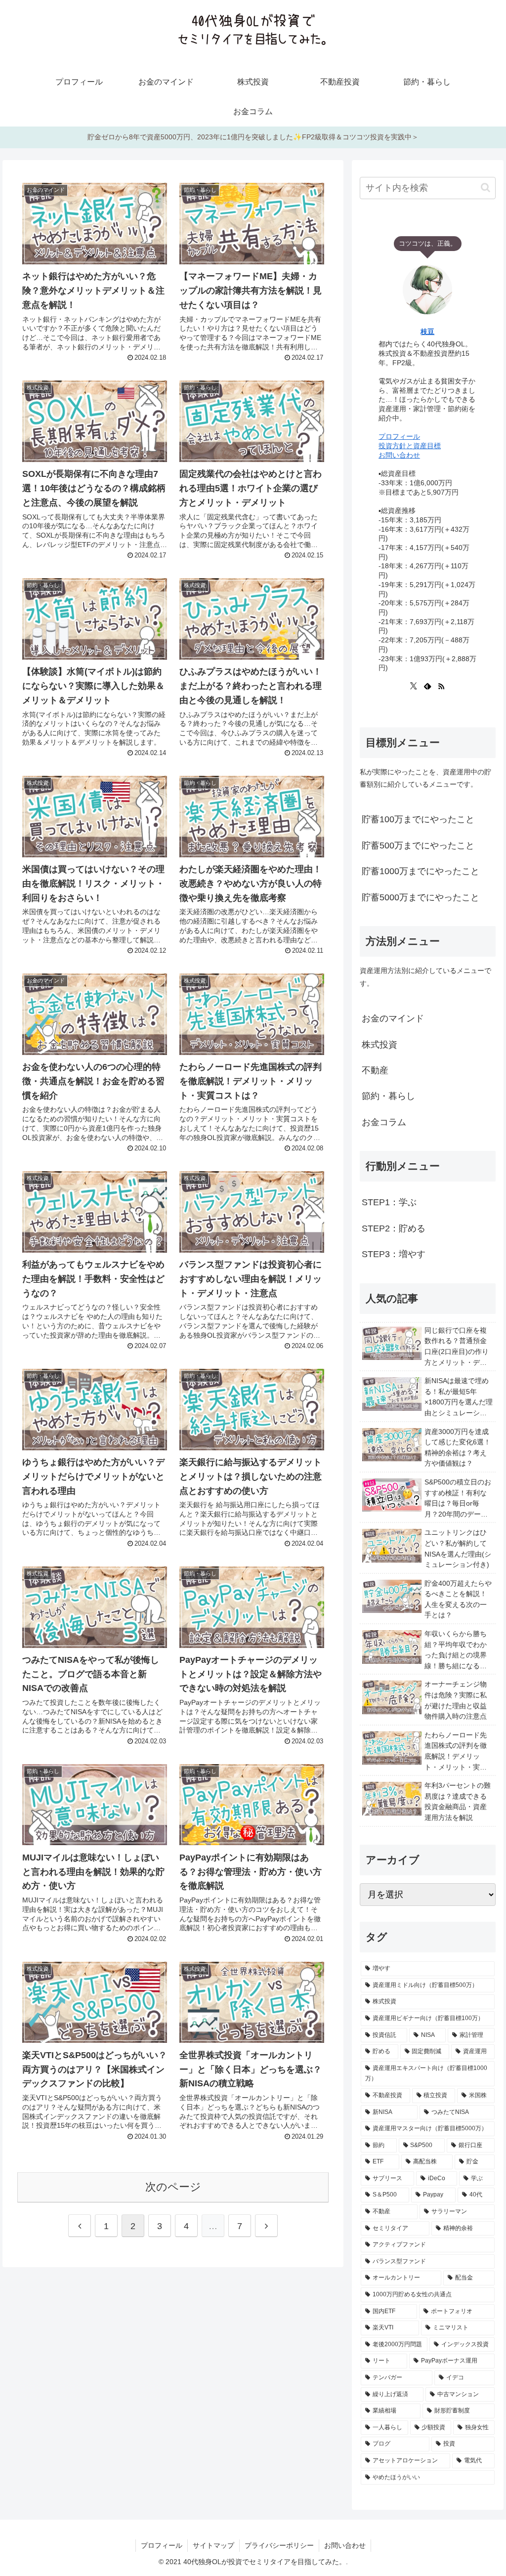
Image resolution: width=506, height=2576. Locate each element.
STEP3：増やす (394, 1254)
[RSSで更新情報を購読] (441, 686)
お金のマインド (393, 1018)
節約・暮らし (388, 1096)
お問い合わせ (399, 455)
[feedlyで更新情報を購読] (427, 686)
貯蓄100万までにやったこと (418, 819)
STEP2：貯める (394, 1228)
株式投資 (379, 1045)
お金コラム (384, 1122)
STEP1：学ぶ (389, 1202)
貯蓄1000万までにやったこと (421, 871)
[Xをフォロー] (414, 686)
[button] (485, 188)
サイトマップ (213, 2545)
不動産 (375, 1070)
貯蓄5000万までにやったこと (421, 897)
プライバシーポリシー (279, 2545)
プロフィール (399, 436)
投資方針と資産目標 (410, 446)
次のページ (173, 2187)
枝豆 (427, 332)
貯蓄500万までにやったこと (418, 845)
